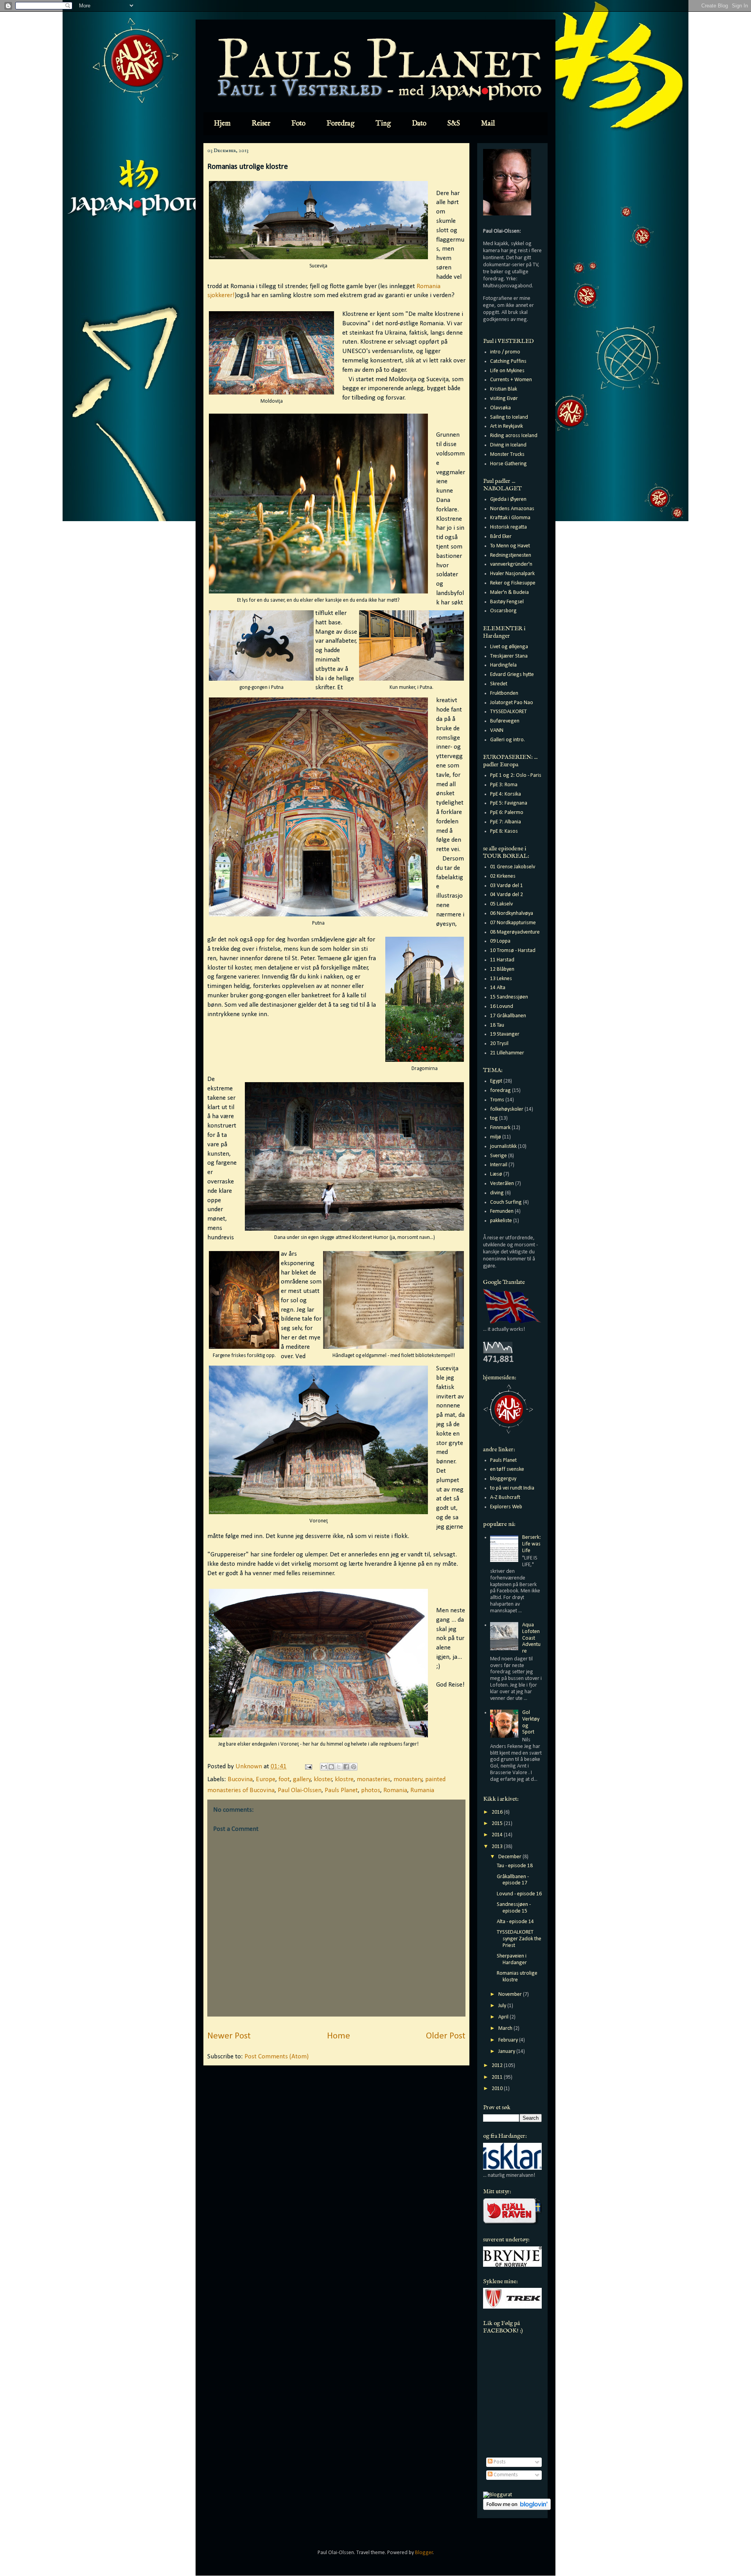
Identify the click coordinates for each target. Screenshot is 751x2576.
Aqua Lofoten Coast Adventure (531, 1638)
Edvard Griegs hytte (512, 675)
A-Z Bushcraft (505, 1498)
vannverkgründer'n (511, 564)
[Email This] (324, 1767)
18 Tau (497, 1025)
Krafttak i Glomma (510, 518)
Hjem (222, 124)
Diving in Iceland (508, 445)
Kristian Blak (504, 389)
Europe (266, 1779)
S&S (454, 124)
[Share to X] (339, 1767)
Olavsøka (500, 408)
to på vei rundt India (512, 1488)
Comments (505, 2475)
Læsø (496, 1174)
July (503, 2006)
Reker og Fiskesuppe (513, 583)
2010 (498, 2089)
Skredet (499, 684)
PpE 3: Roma (504, 785)
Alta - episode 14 (515, 1922)
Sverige (499, 1156)
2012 (498, 2066)
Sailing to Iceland (509, 417)
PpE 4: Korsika (506, 794)
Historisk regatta (508, 527)
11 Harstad (502, 960)
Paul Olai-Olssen (300, 1790)
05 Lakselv (501, 904)
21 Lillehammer (507, 1053)
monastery (408, 1779)
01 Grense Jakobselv (513, 867)
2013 (498, 1847)
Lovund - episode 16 (519, 1894)
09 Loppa (500, 941)
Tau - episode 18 (515, 1866)
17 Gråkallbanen (508, 1016)
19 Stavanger (505, 1034)
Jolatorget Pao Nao (512, 703)
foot (284, 1779)
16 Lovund (502, 1007)
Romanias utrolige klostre (517, 1977)
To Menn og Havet (510, 546)
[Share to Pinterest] (354, 1767)
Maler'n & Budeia (509, 592)
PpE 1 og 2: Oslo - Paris (516, 775)
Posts (499, 2462)
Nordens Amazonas (512, 509)
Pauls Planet (341, 1790)
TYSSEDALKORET (508, 712)
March (506, 2028)
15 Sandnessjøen (509, 997)
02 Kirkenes (503, 876)
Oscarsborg (503, 611)
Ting (383, 124)
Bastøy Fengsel (507, 602)
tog (494, 1118)
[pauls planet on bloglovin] (517, 2509)
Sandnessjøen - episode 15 (514, 1908)
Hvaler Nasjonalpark (512, 574)
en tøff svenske (507, 1469)
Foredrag (340, 124)
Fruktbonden (504, 693)
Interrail (499, 1165)
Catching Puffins (508, 361)
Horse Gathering (508, 464)
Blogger (424, 2553)
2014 (498, 1835)
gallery (302, 1779)
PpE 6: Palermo (507, 813)
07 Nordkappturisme (513, 923)
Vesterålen (502, 1184)
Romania (395, 1790)
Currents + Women (511, 380)
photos (371, 1790)
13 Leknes (501, 979)
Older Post (446, 2036)
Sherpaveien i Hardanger (512, 1959)
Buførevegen (505, 721)
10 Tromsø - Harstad (513, 951)
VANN (497, 730)
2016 (498, 1812)
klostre (344, 1779)
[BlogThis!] (331, 1767)
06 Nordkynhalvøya (512, 913)
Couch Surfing (506, 1202)
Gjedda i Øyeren (508, 499)
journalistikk (503, 1146)
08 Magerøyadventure (515, 932)
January (507, 2052)
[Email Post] (308, 1767)
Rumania (422, 1790)
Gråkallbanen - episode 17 (513, 1880)
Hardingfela (503, 665)
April (504, 2017)
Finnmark (500, 1128)
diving (497, 1193)
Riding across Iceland (514, 436)
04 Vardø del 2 (507, 895)
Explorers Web (506, 1507)
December (510, 1857)
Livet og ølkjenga (509, 647)
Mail (488, 124)
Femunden (502, 1211)
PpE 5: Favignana (509, 803)
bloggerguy (503, 1479)
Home (339, 2036)
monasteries (374, 1779)
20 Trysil (499, 1044)
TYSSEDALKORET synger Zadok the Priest (519, 1939)
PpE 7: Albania (506, 822)
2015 (498, 1824)
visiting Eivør (504, 399)
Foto (298, 124)
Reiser (261, 124)
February (509, 2040)
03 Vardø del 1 (507, 886)
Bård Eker (501, 537)
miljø (496, 1137)
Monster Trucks (507, 454)
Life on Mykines (507, 371)
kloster (323, 1779)
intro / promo (505, 352)
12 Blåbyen (502, 969)
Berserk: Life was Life (532, 1544)
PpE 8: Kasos (504, 831)
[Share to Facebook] (346, 1767)
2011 (498, 2077)
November (511, 1994)
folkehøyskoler (507, 1109)
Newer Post (229, 2036)
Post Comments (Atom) (277, 2057)
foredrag (500, 1091)
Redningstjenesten (511, 555)
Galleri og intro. (508, 740)
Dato (419, 124)
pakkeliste (501, 1221)
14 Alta (498, 988)
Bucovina (240, 1779)
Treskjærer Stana (509, 656)
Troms (497, 1100)
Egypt (496, 1081)
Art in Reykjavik (507, 426)
